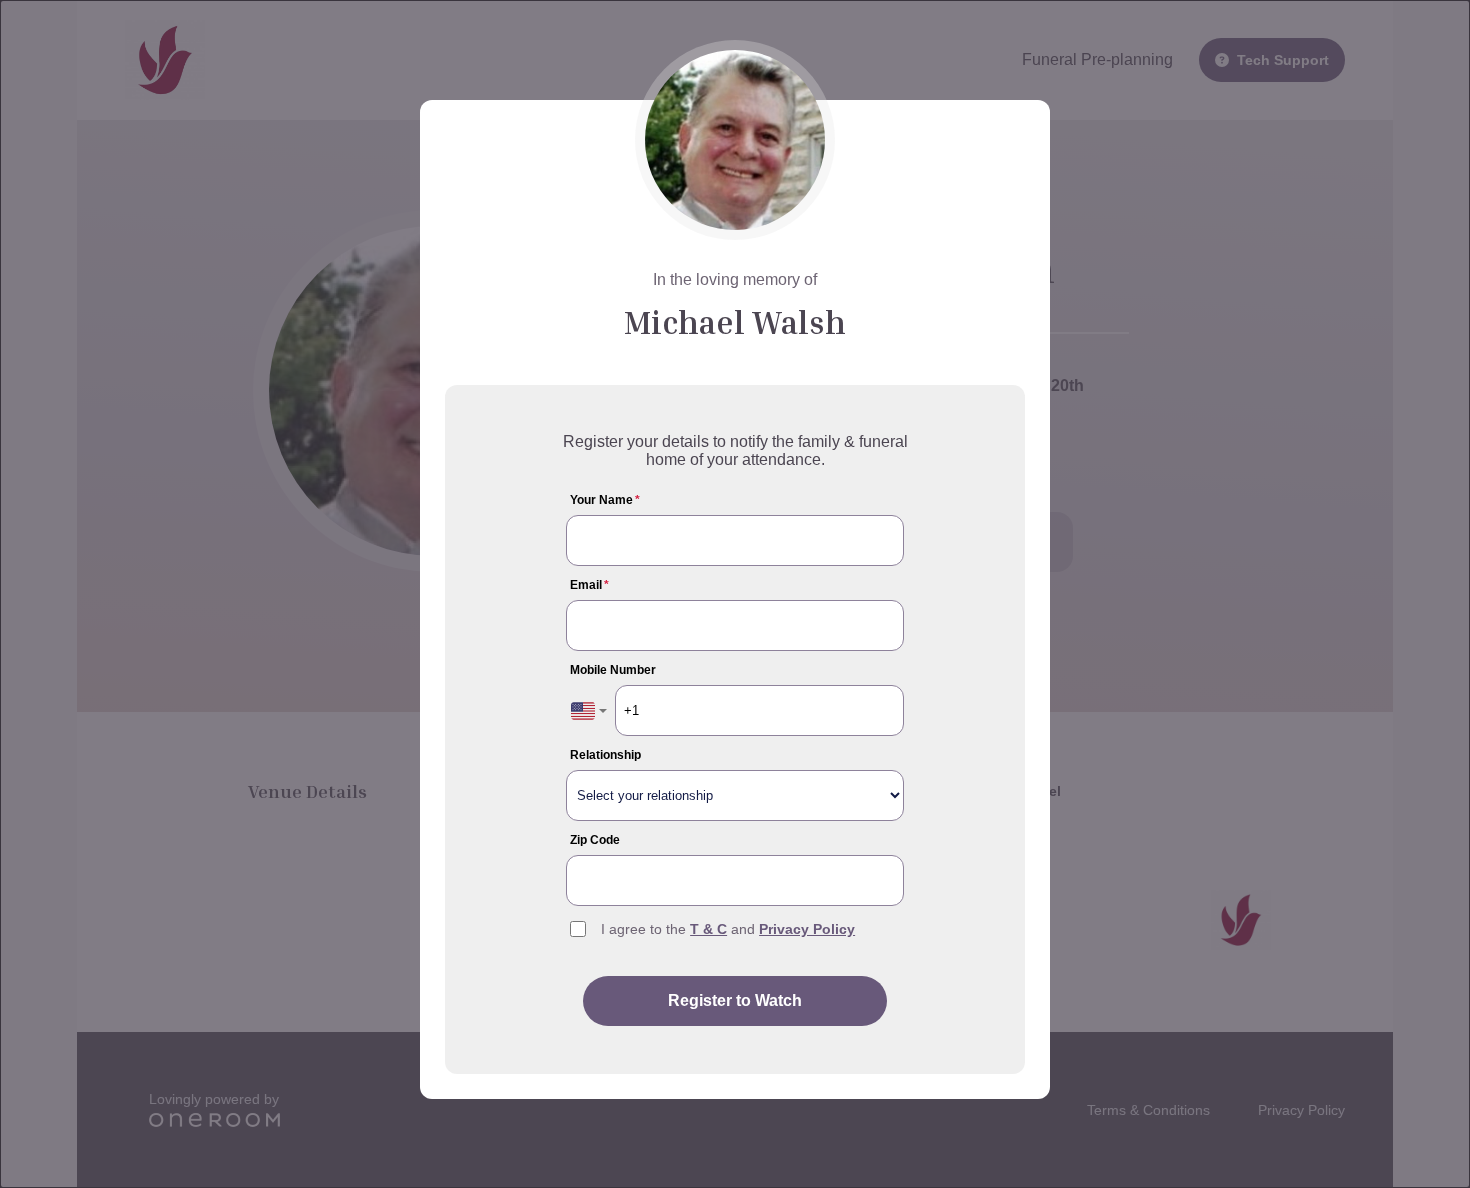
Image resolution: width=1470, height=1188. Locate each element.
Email (589, 585)
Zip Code (595, 840)
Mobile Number (613, 670)
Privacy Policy (807, 929)
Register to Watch (735, 1000)
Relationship (605, 755)
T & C (708, 929)
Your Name (605, 500)
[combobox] (589, 710)
